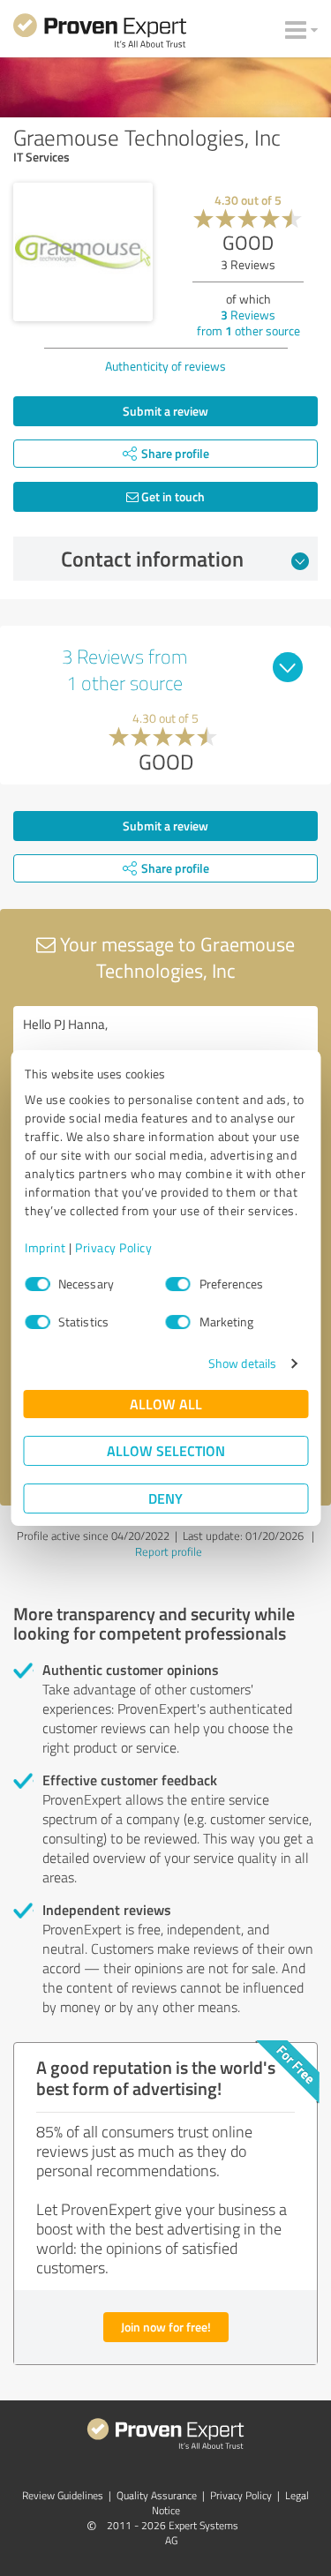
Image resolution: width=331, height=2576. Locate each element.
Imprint (45, 1247)
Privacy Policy (113, 1247)
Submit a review (165, 411)
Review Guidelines (63, 2495)
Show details (242, 1363)
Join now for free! (166, 2327)
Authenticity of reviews (165, 366)
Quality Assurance (157, 2495)
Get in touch (172, 496)
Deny (165, 1498)
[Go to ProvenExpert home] (100, 34)
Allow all (166, 1404)
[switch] (178, 1284)
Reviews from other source (248, 323)
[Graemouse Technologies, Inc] (83, 252)
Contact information (152, 559)
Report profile (169, 1551)
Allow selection (166, 1450)
